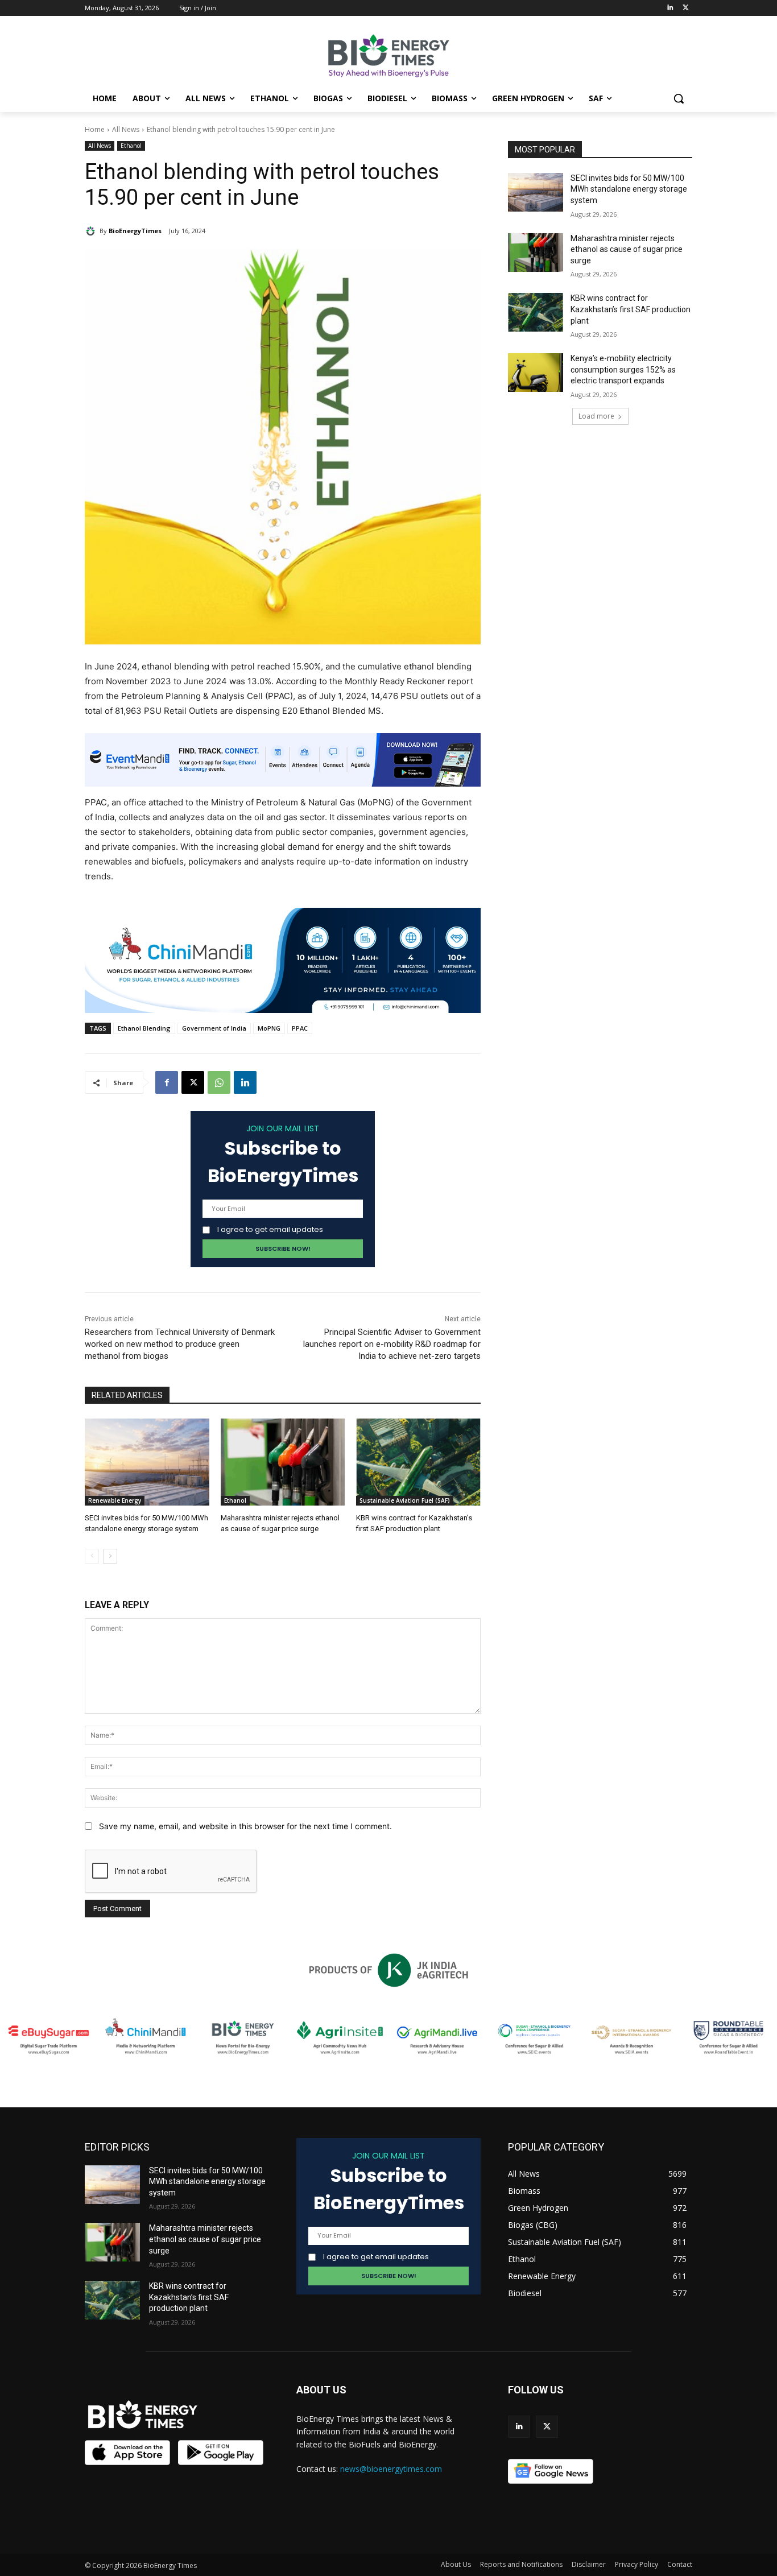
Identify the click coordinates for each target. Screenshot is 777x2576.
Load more (596, 416)
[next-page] (110, 1556)
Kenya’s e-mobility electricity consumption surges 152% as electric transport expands (623, 369)
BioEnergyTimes (135, 231)
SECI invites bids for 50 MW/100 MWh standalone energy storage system (629, 189)
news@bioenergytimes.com (391, 2469)
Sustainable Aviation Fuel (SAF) (405, 1500)
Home (95, 129)
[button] (679, 98)
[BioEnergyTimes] (92, 231)
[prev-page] (92, 1556)
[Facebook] (167, 1082)
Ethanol (131, 146)
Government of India (214, 1028)
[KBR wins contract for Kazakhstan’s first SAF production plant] (418, 1462)
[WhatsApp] (219, 1082)
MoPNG (269, 1028)
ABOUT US (321, 2390)
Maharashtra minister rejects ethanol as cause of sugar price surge (627, 249)
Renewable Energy (115, 1500)
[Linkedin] (670, 8)
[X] (193, 1082)
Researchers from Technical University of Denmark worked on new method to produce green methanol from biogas (180, 1344)
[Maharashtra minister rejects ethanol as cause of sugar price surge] (283, 1462)
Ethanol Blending (144, 1028)
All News (126, 129)
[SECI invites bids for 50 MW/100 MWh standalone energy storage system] (147, 1462)
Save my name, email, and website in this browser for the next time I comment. (245, 1826)
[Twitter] (686, 8)
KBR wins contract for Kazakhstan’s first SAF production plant (631, 309)
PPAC (300, 1028)
